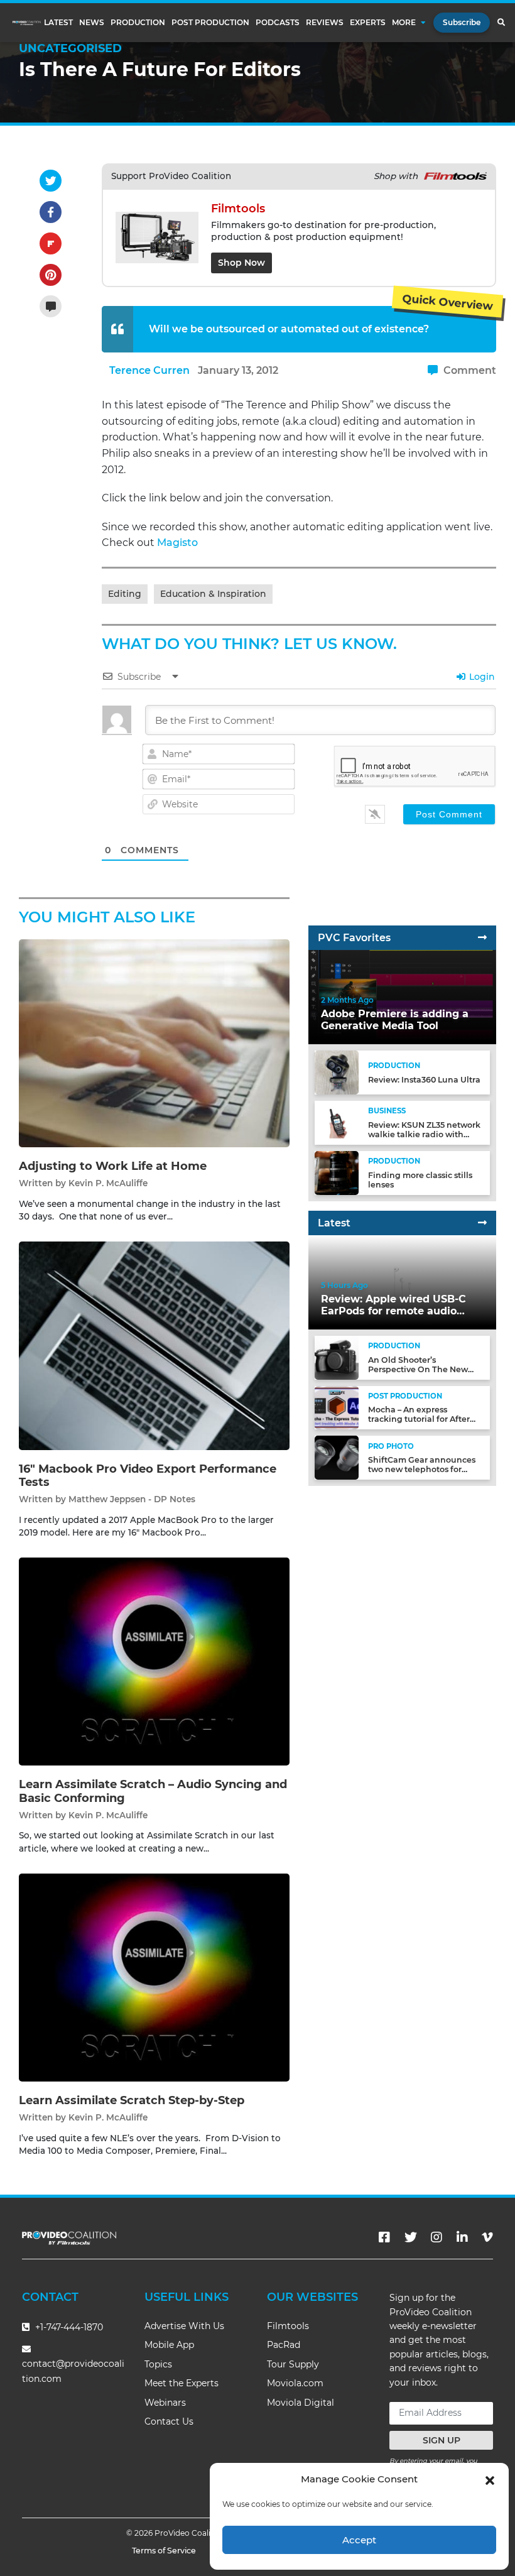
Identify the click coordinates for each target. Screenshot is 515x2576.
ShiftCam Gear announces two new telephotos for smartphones (422, 1469)
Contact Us (169, 2421)
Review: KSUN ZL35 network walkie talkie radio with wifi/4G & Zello (424, 1134)
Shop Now (241, 263)
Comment (469, 370)
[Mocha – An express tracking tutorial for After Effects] (337, 1407)
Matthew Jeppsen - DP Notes (132, 1499)
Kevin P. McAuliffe (108, 1183)
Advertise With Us (184, 2326)
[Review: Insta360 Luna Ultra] (337, 1072)
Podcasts (278, 23)
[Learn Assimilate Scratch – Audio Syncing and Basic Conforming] (154, 1661)
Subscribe (462, 22)
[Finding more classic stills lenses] (337, 1172)
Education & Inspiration (213, 594)
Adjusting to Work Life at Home (113, 1166)
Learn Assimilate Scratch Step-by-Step (132, 2100)
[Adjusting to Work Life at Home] (154, 1043)
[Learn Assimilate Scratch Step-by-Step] (154, 1977)
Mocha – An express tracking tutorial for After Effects (419, 1419)
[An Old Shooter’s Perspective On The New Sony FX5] (337, 1357)
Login (481, 677)
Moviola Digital (301, 2403)
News (92, 23)
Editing (125, 594)
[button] (490, 2479)
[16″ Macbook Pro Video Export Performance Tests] (154, 1345)
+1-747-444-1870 (68, 2327)
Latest (58, 23)
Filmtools (288, 2326)
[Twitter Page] (411, 2237)
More (404, 23)
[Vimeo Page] (487, 2237)
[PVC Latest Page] (482, 1223)
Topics (158, 2364)
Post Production (210, 23)
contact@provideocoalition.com (73, 2371)
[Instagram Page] (436, 2237)
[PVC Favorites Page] (482, 938)
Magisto (177, 543)
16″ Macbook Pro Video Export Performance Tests (148, 1476)
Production (138, 23)
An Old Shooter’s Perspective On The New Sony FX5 (418, 1369)
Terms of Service (164, 2551)
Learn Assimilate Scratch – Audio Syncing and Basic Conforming (153, 1791)
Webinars (165, 2403)
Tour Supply (293, 2364)
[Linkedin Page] (462, 2237)
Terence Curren (149, 370)
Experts (368, 23)
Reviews (325, 23)
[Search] (501, 23)
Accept (359, 2540)
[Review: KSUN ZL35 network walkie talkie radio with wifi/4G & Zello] (337, 1122)
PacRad (284, 2345)
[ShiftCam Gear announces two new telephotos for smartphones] (337, 1457)
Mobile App (169, 2345)
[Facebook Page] (384, 2237)
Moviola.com (295, 2383)
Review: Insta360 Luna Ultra (424, 1080)
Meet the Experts (182, 2383)
